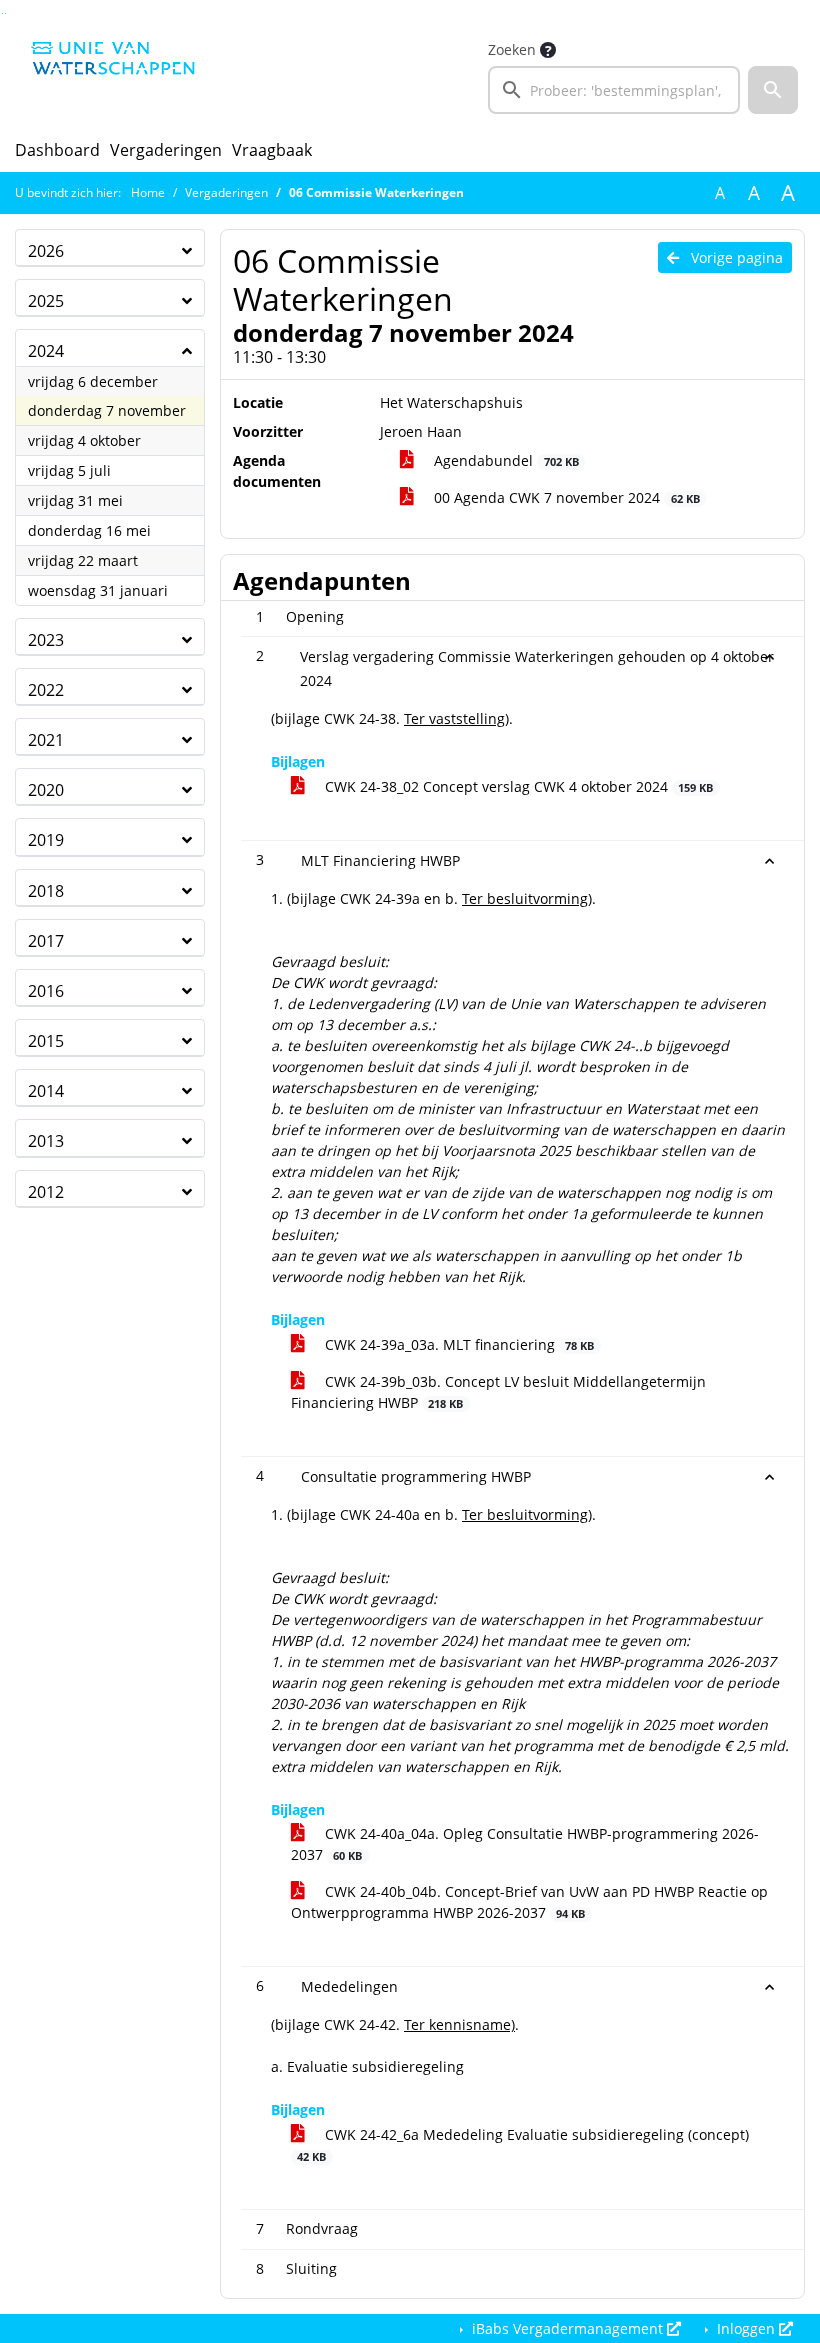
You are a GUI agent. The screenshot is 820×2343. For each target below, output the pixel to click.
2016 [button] (46, 991)
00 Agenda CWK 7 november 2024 (564, 497)
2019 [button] (46, 840)
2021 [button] (46, 740)
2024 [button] (46, 351)
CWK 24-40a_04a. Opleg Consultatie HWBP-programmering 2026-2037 (525, 1844)
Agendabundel (504, 460)
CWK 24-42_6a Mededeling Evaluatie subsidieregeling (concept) (523, 2144)
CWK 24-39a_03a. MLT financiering (457, 1344)
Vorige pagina (735, 257)
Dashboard (57, 150)
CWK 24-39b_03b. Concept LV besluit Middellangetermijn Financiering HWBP (498, 1392)
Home (148, 192)
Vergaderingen (166, 150)
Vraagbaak (272, 150)
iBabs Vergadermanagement (567, 2328)
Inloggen (746, 2328)
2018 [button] (46, 891)
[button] (773, 90)
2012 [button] (46, 1192)
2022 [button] (46, 690)
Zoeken (512, 49)
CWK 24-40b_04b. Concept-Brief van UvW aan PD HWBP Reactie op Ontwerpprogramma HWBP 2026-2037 (529, 1902)
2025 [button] (46, 301)
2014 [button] (46, 1091)
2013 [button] (46, 1141)
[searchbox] (614, 90)
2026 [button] (46, 251)
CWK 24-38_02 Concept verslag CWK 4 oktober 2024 (517, 786)
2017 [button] (46, 941)
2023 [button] (46, 640)
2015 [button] (46, 1041)
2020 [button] (46, 790)
